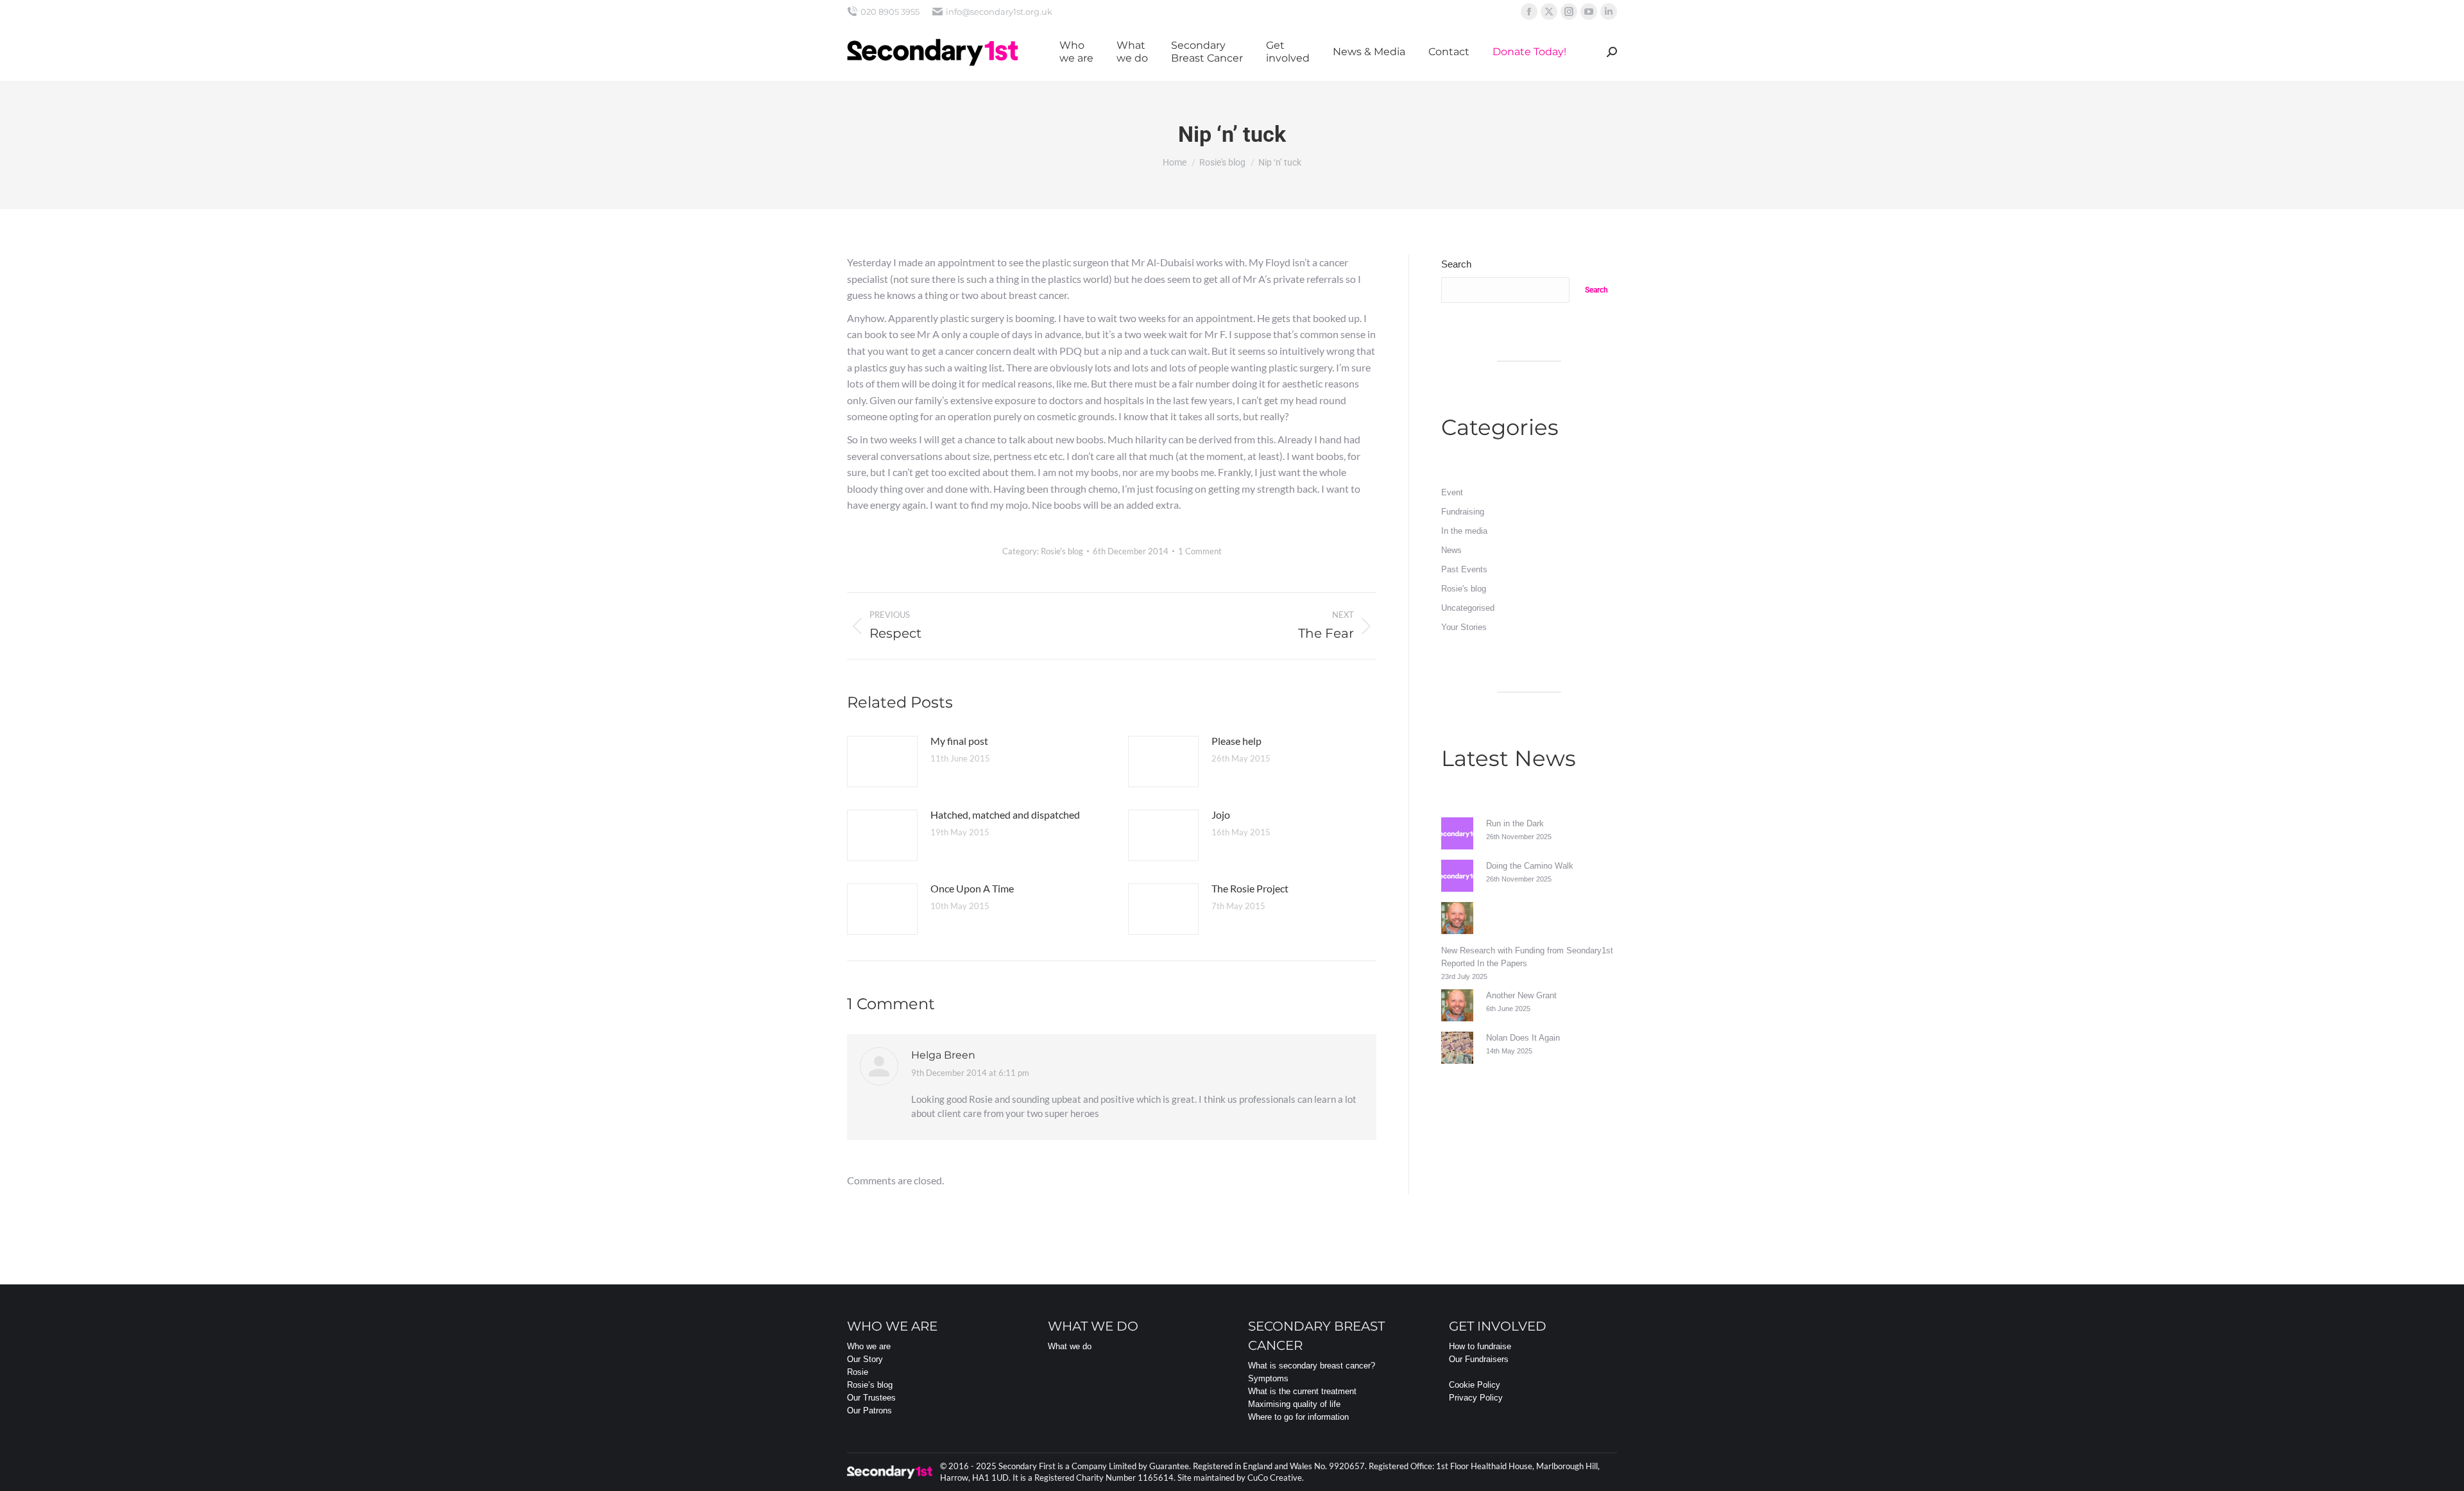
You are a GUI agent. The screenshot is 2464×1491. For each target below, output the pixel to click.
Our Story (865, 1359)
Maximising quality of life (1294, 1404)
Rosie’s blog (870, 1385)
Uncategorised (1468, 608)
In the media (1464, 531)
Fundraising (1463, 512)
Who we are (869, 1346)
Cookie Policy (1475, 1385)
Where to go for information (1298, 1417)
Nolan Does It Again (1523, 1038)
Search (1456, 264)
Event (1452, 492)
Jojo (1221, 814)
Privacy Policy (1476, 1398)
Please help (1236, 741)
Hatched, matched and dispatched (1005, 814)
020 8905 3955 (890, 12)
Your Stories (1464, 627)
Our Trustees (871, 1398)
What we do (1070, 1346)
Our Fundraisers (1479, 1359)
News (1451, 550)
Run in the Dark (1515, 823)
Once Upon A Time (972, 888)
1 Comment (1200, 551)
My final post (959, 741)
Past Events (1464, 569)
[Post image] (882, 762)
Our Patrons (869, 1410)
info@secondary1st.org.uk (999, 12)
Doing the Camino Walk (1530, 866)
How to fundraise (1480, 1346)
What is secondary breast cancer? (1312, 1366)
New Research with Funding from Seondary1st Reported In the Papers (1527, 957)
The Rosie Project (1250, 888)
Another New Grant (1521, 995)
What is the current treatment (1302, 1391)
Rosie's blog (1062, 551)
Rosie (858, 1372)
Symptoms (1268, 1378)
